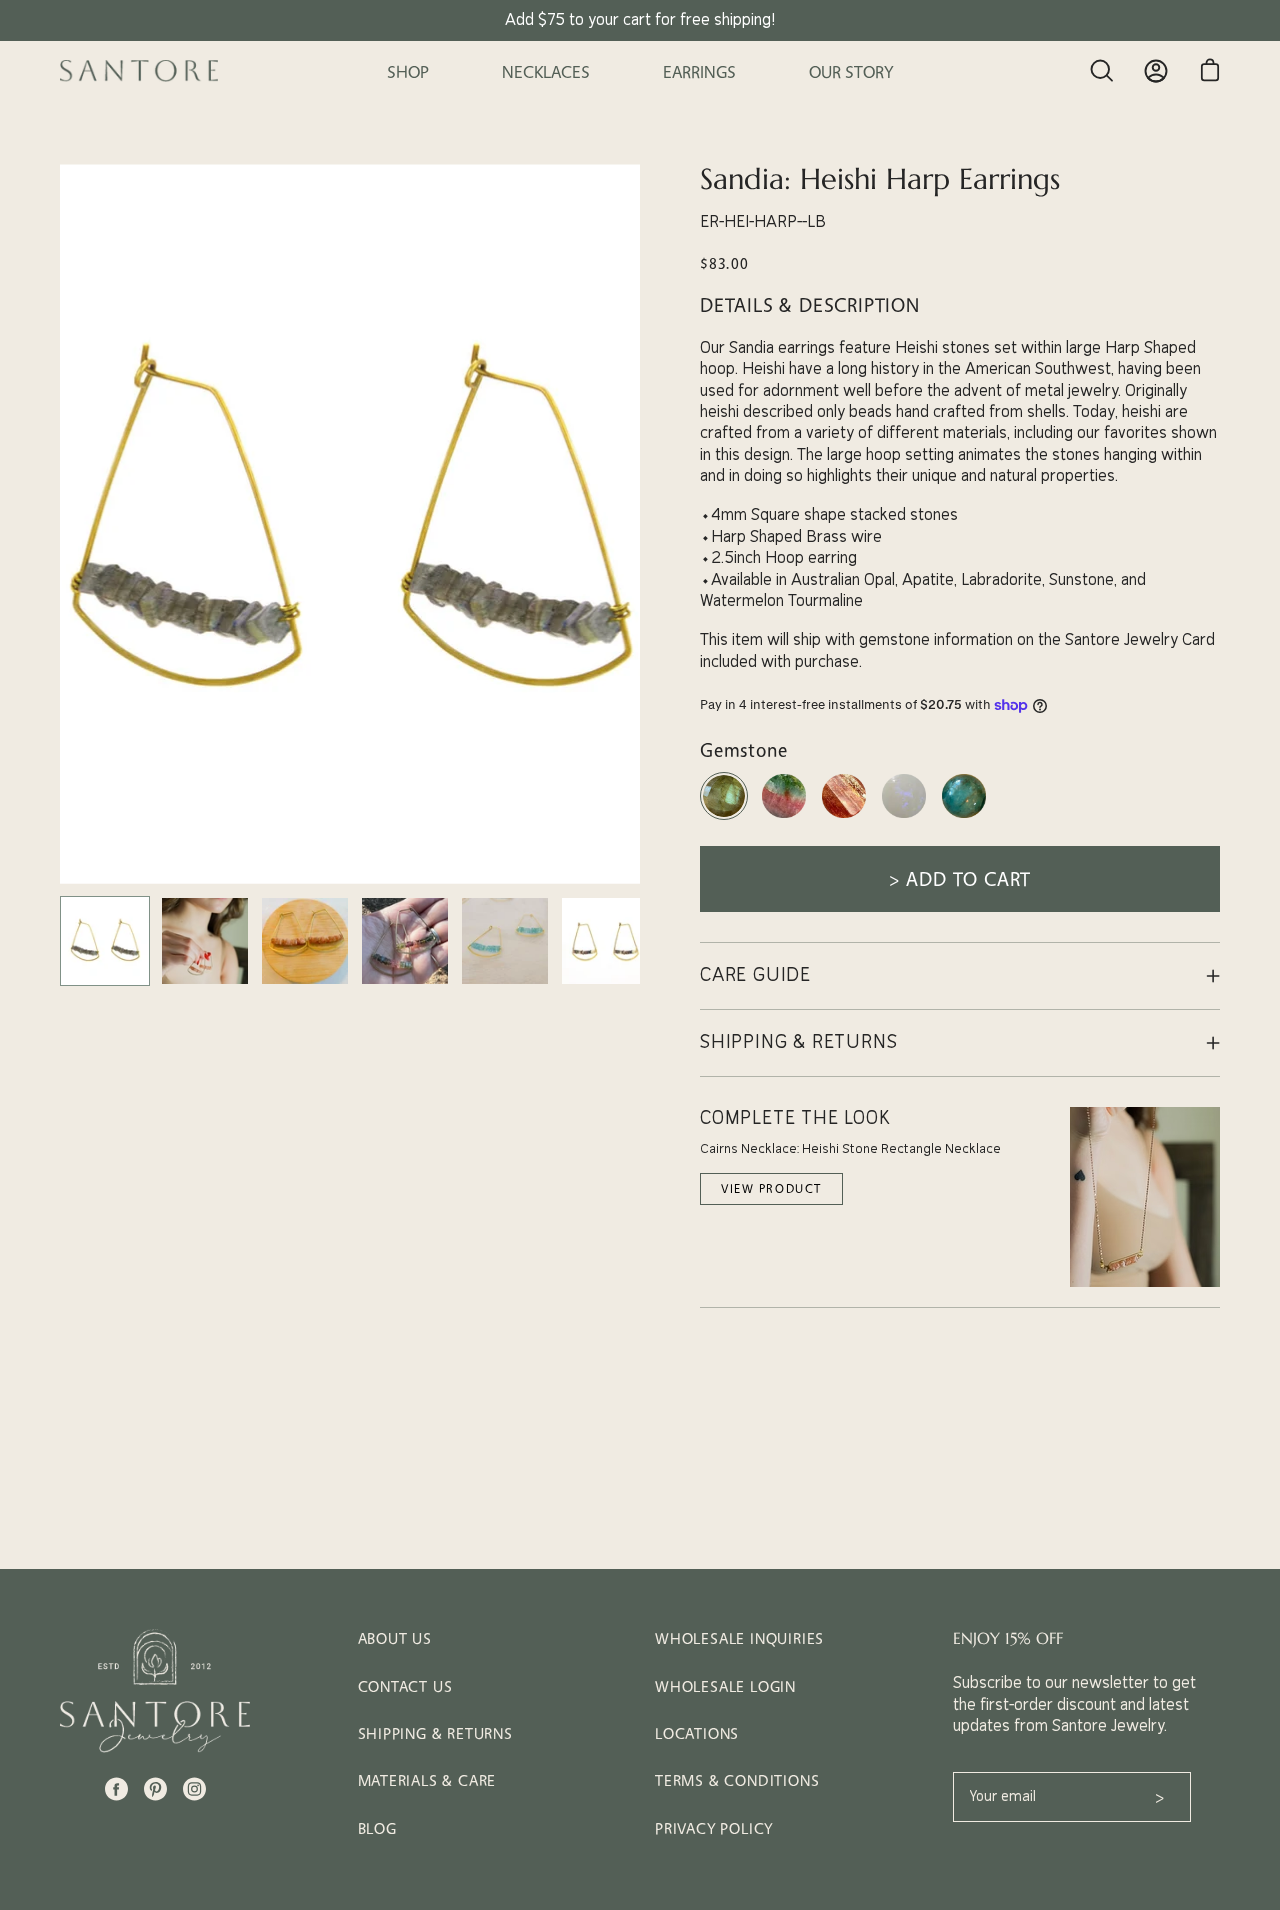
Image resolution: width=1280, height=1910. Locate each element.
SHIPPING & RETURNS (798, 1042)
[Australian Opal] (904, 817)
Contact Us (405, 1686)
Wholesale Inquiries (739, 1638)
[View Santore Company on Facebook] (116, 1789)
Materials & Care (427, 1780)
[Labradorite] (724, 817)
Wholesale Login (725, 1686)
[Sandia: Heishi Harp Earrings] (105, 941)
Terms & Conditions (737, 1780)
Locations (697, 1733)
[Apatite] (964, 817)
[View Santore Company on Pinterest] (155, 1789)
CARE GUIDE (755, 975)
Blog (377, 1828)
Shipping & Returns (435, 1733)
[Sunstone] (844, 817)
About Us (395, 1638)
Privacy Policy (714, 1828)
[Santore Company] (140, 71)
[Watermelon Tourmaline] (784, 817)
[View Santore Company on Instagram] (194, 1789)
